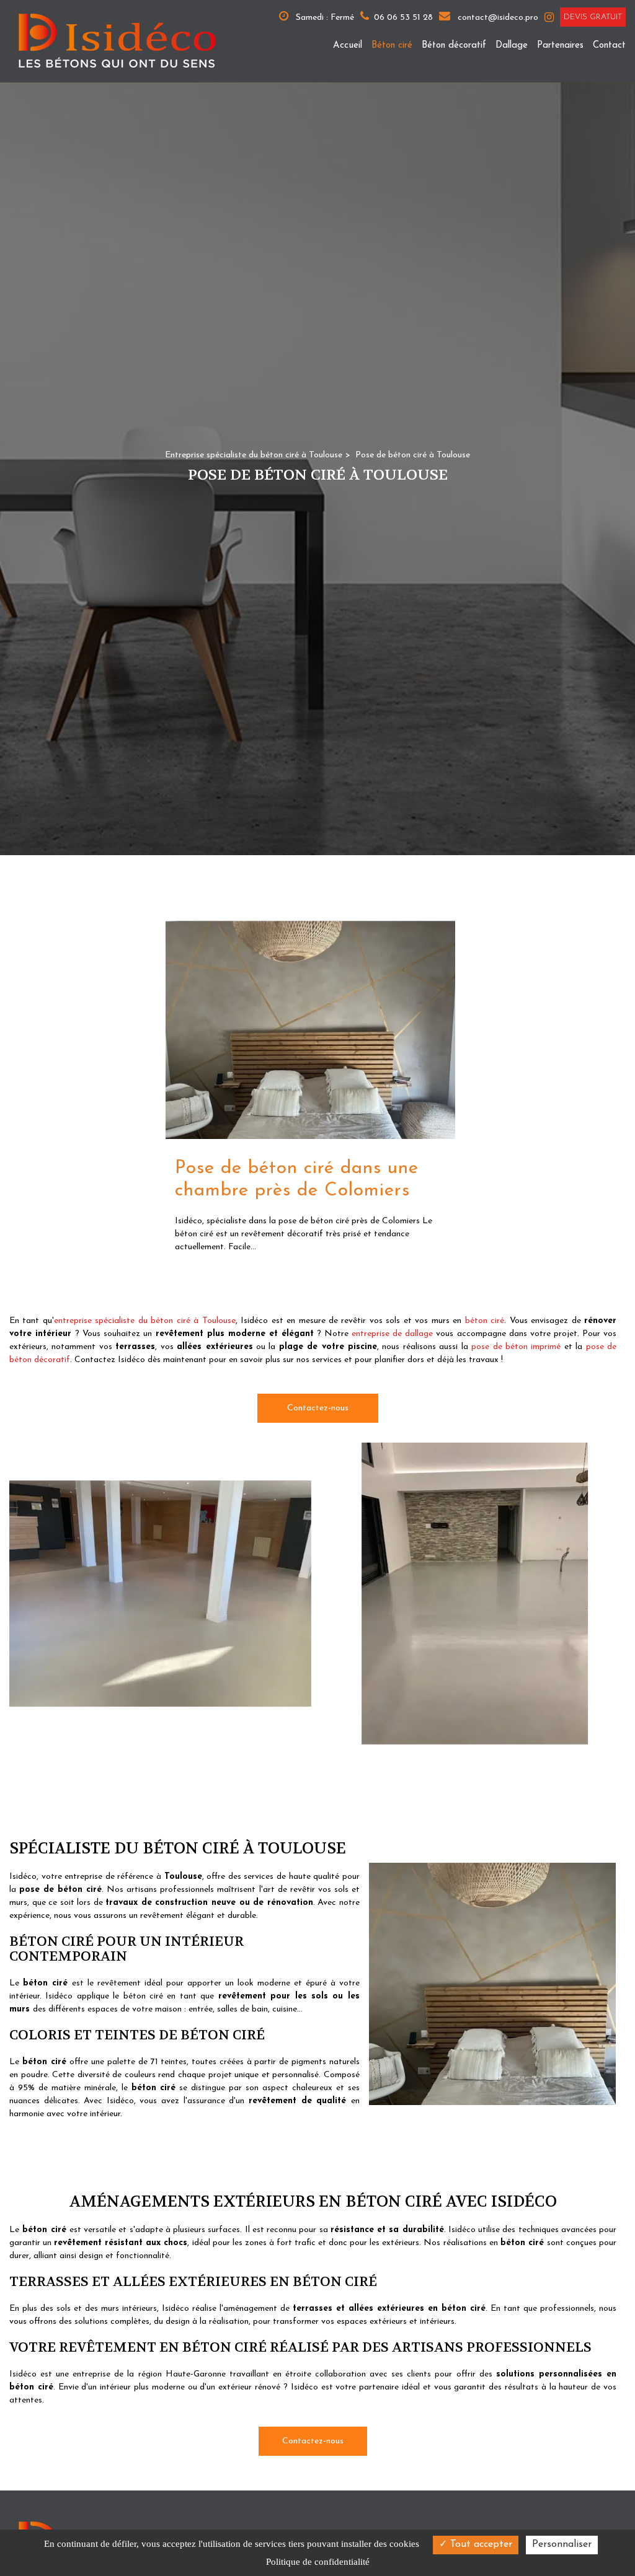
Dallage (512, 46)
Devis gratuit (593, 17)
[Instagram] (549, 17)
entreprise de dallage (392, 1334)
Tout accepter (480, 2544)
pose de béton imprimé (516, 1347)
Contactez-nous (318, 1408)
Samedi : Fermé (324, 18)
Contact (609, 46)
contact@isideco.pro (497, 18)
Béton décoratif (454, 46)
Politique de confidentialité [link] (318, 2562)
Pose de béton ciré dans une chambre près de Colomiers (297, 1180)
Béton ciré (392, 46)
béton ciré (485, 1321)
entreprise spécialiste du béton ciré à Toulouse (145, 1321)
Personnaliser (562, 2544)
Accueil (348, 46)
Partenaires (560, 46)
